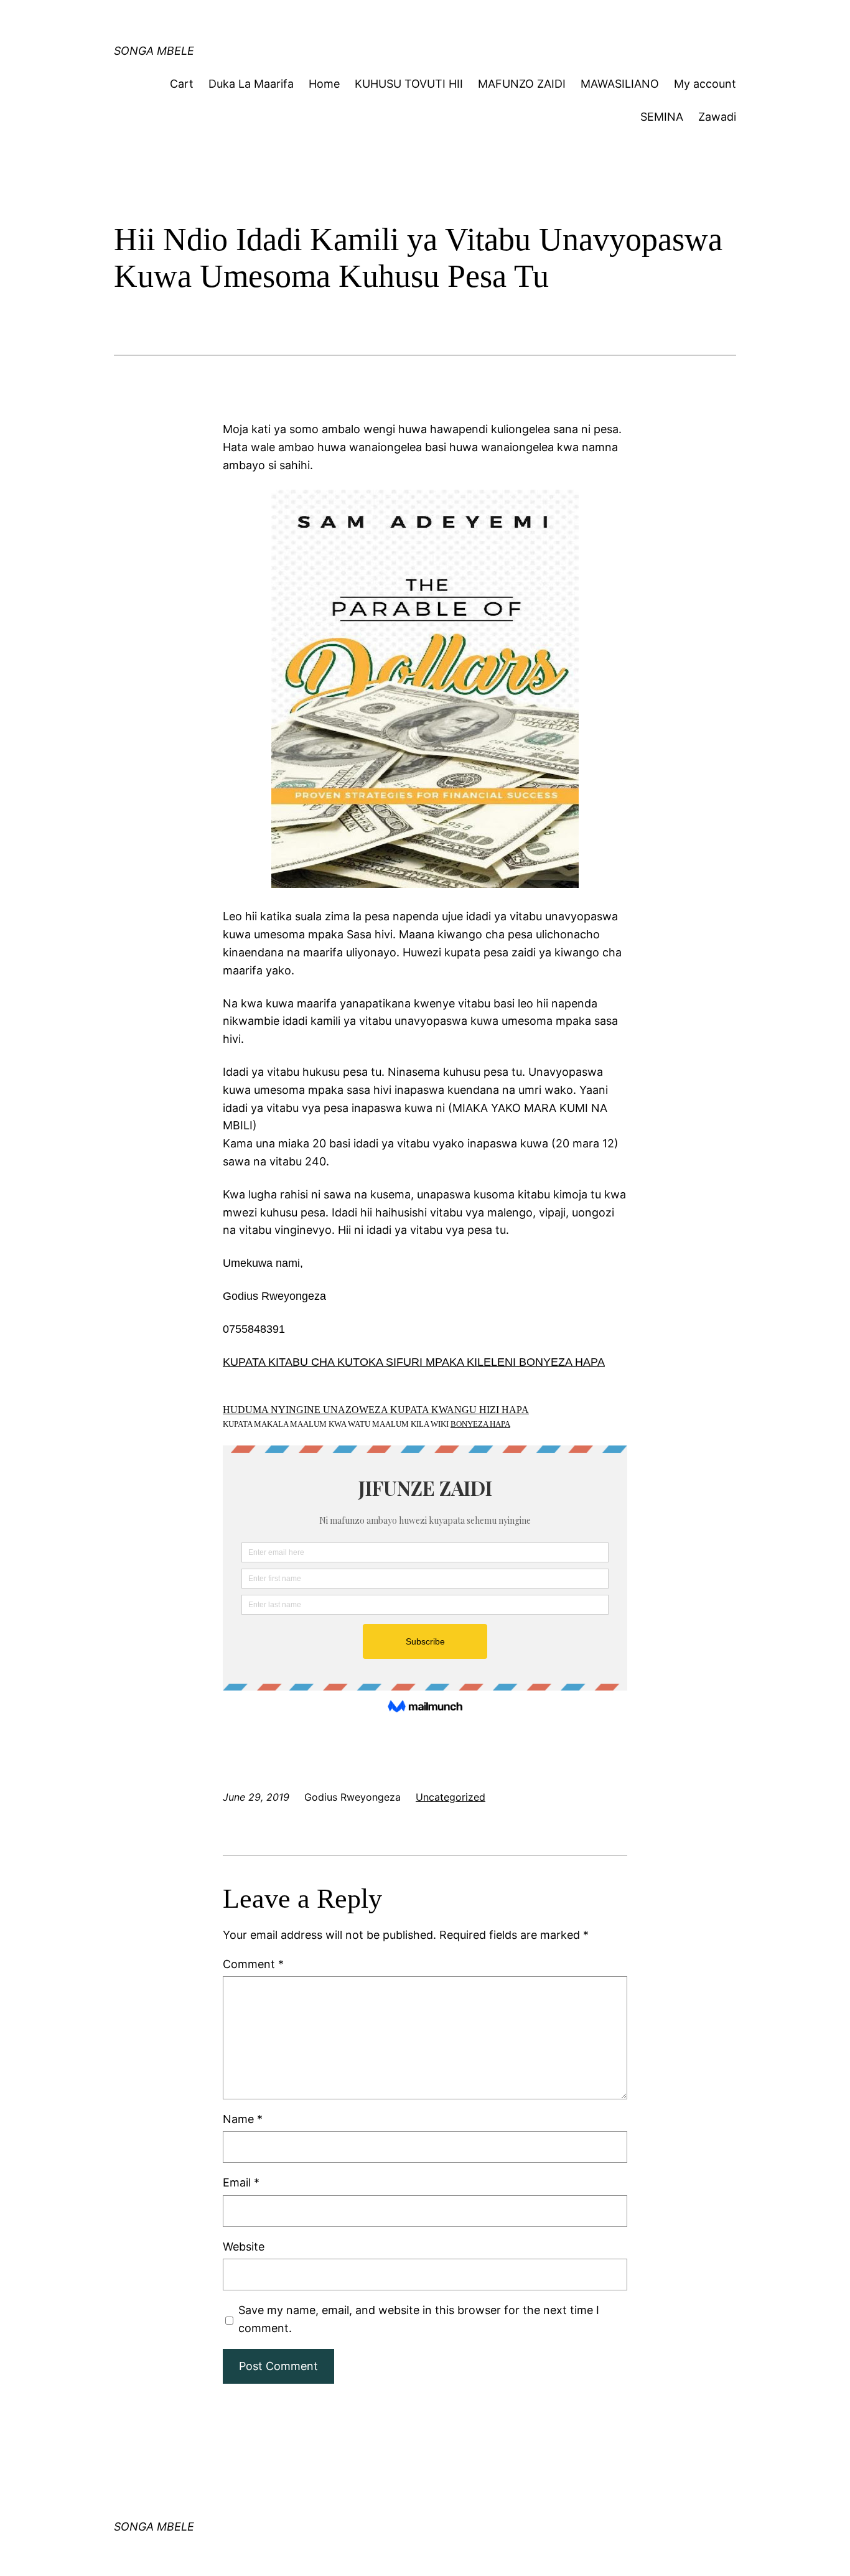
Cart (182, 84)
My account (705, 84)
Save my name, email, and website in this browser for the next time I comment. (419, 2319)
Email (241, 2182)
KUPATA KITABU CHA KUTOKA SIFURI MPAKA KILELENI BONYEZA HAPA (414, 1362)
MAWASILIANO (620, 84)
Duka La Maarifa (251, 84)
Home (324, 84)
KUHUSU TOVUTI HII (409, 84)
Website (244, 2247)
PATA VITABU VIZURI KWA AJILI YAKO (351, 21)
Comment (253, 1964)
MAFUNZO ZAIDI (522, 84)
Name (243, 2119)
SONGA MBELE (154, 51)
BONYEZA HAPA (480, 1424)
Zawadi (717, 117)
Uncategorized (451, 1797)
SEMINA (662, 117)
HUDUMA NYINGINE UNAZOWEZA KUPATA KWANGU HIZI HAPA (376, 1410)
